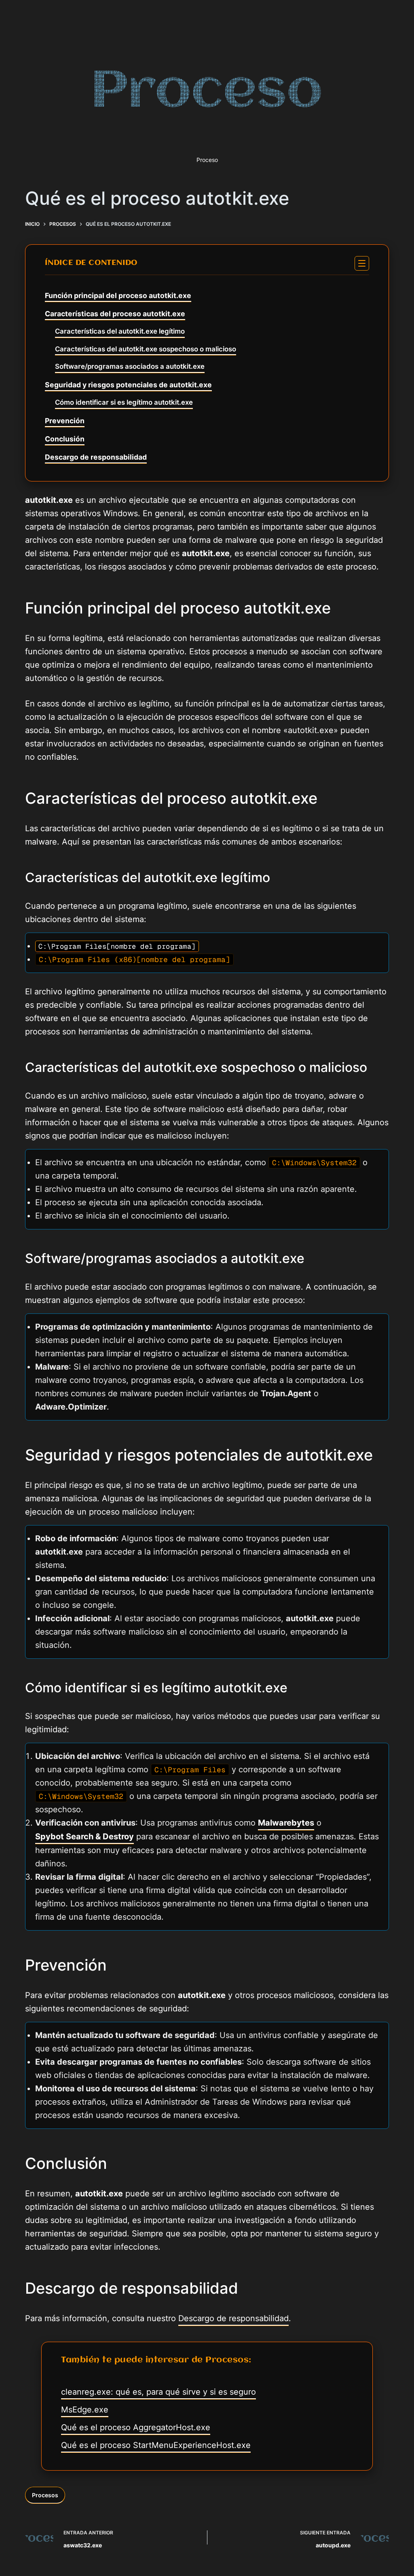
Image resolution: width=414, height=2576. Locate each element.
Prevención (65, 421)
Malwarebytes (286, 1823)
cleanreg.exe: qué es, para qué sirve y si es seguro (158, 2392)
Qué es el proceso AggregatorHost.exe (136, 2427)
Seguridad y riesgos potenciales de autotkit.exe (128, 385)
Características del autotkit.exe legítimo (120, 331)
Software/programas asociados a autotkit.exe (130, 366)
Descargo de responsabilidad (96, 457)
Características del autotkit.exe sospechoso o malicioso (146, 349)
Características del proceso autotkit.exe (115, 314)
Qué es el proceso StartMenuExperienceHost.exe (156, 2445)
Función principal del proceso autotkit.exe (118, 295)
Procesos (45, 2495)
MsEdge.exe (85, 2410)
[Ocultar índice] (362, 263)
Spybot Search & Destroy (84, 1836)
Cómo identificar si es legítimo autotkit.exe (124, 402)
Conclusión (65, 439)
